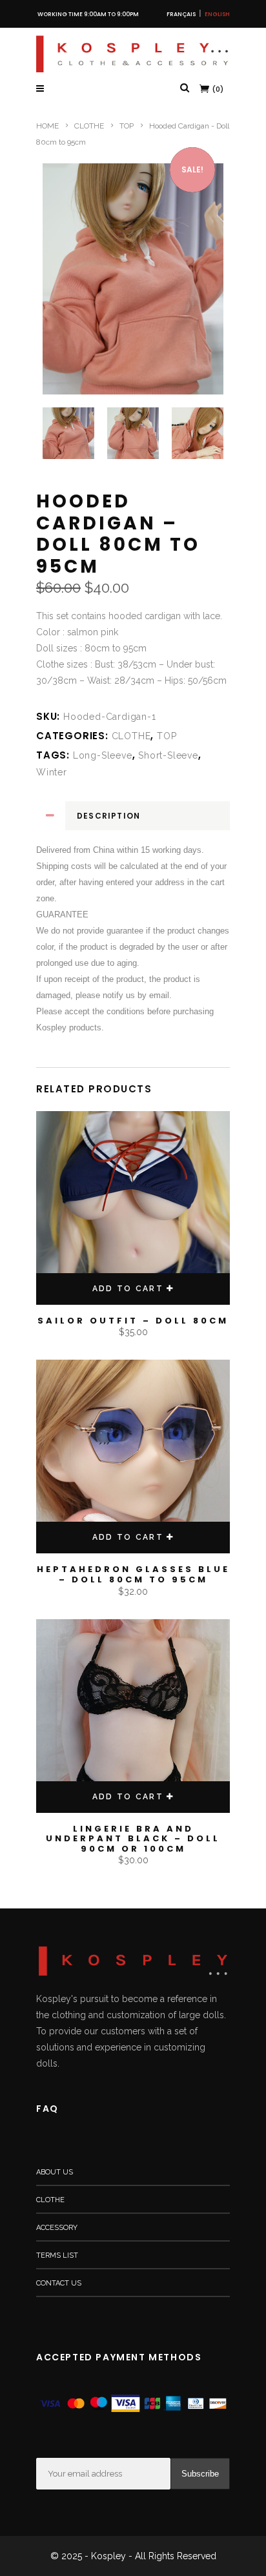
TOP (127, 126)
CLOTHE (89, 126)
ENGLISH (217, 14)
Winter (52, 772)
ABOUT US (55, 2172)
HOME (47, 126)
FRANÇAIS (181, 14)
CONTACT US (59, 2283)
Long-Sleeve (103, 755)
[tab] (133, 816)
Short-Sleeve (168, 755)
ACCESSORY (57, 2228)
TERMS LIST (57, 2255)
